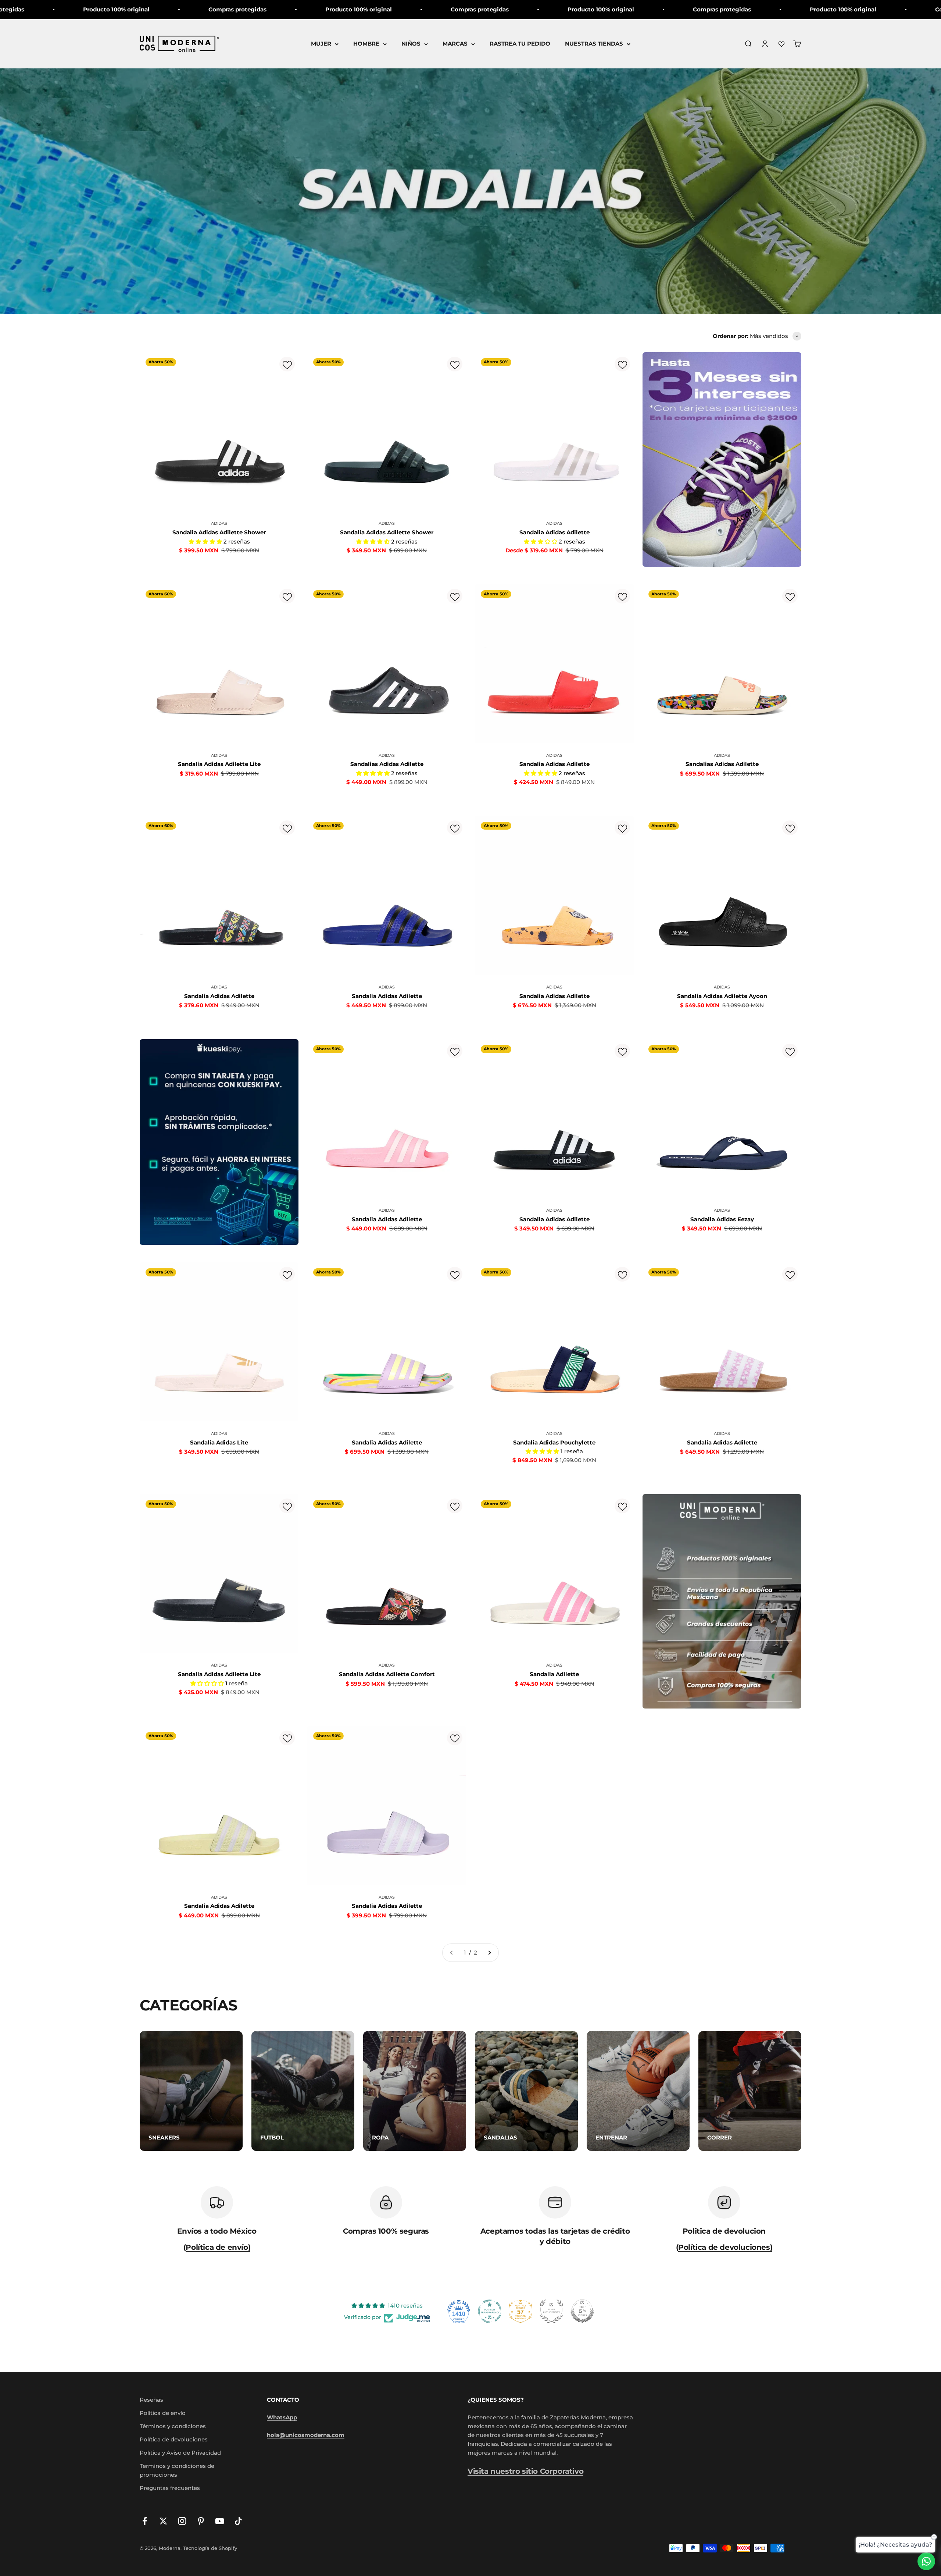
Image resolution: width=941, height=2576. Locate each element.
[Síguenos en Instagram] (182, 2521)
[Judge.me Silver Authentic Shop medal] (551, 2311)
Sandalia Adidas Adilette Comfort (387, 1674)
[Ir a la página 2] (489, 1953)
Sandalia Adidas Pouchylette (554, 1442)
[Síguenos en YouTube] (220, 2521)
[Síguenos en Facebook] (145, 2521)
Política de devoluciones (174, 2439)
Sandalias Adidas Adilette (387, 764)
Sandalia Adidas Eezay (722, 1219)
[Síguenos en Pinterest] (201, 2521)
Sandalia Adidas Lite (219, 1442)
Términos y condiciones (173, 2426)
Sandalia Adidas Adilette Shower (219, 532)
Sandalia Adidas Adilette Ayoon (722, 996)
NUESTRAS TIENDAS (594, 44)
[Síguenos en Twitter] (163, 2521)
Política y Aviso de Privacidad (180, 2453)
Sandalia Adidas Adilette (554, 532)
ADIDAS (219, 523)
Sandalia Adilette (554, 1674)
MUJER (321, 44)
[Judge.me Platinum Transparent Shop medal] (490, 2311)
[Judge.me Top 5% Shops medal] (582, 2311)
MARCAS (455, 44)
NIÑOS (411, 44)
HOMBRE (366, 44)
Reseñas (151, 2400)
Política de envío (163, 2413)
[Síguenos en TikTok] (238, 2521)
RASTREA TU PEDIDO (520, 44)
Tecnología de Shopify (210, 2548)
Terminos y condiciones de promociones (177, 2470)
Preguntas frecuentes (170, 2488)
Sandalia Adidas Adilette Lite (219, 764)
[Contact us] (926, 2561)
